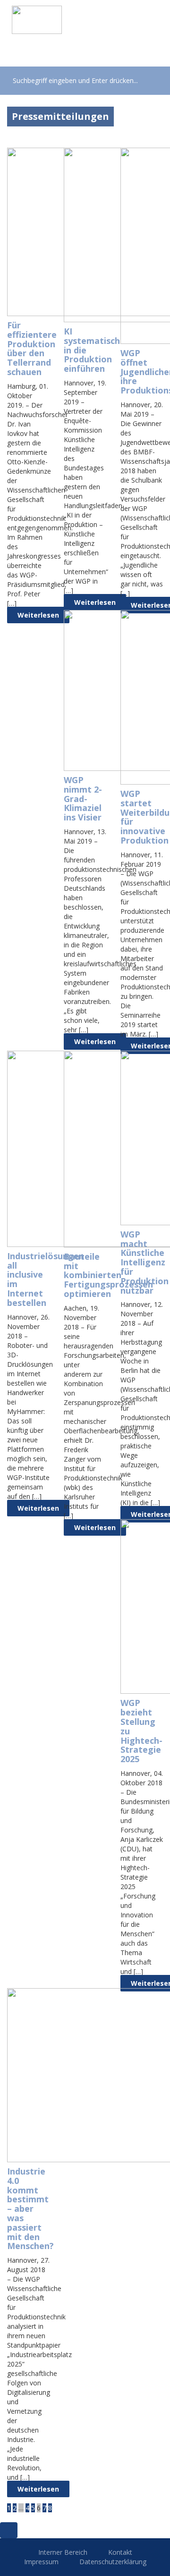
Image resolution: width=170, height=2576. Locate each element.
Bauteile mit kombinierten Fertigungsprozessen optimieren (108, 1275)
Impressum (41, 2562)
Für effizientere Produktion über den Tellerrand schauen (32, 348)
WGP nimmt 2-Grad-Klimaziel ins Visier (83, 799)
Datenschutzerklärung (113, 2562)
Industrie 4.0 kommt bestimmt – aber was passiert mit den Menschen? (30, 2208)
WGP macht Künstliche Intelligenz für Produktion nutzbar (144, 1262)
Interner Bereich (63, 2552)
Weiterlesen (38, 615)
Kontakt (120, 2552)
